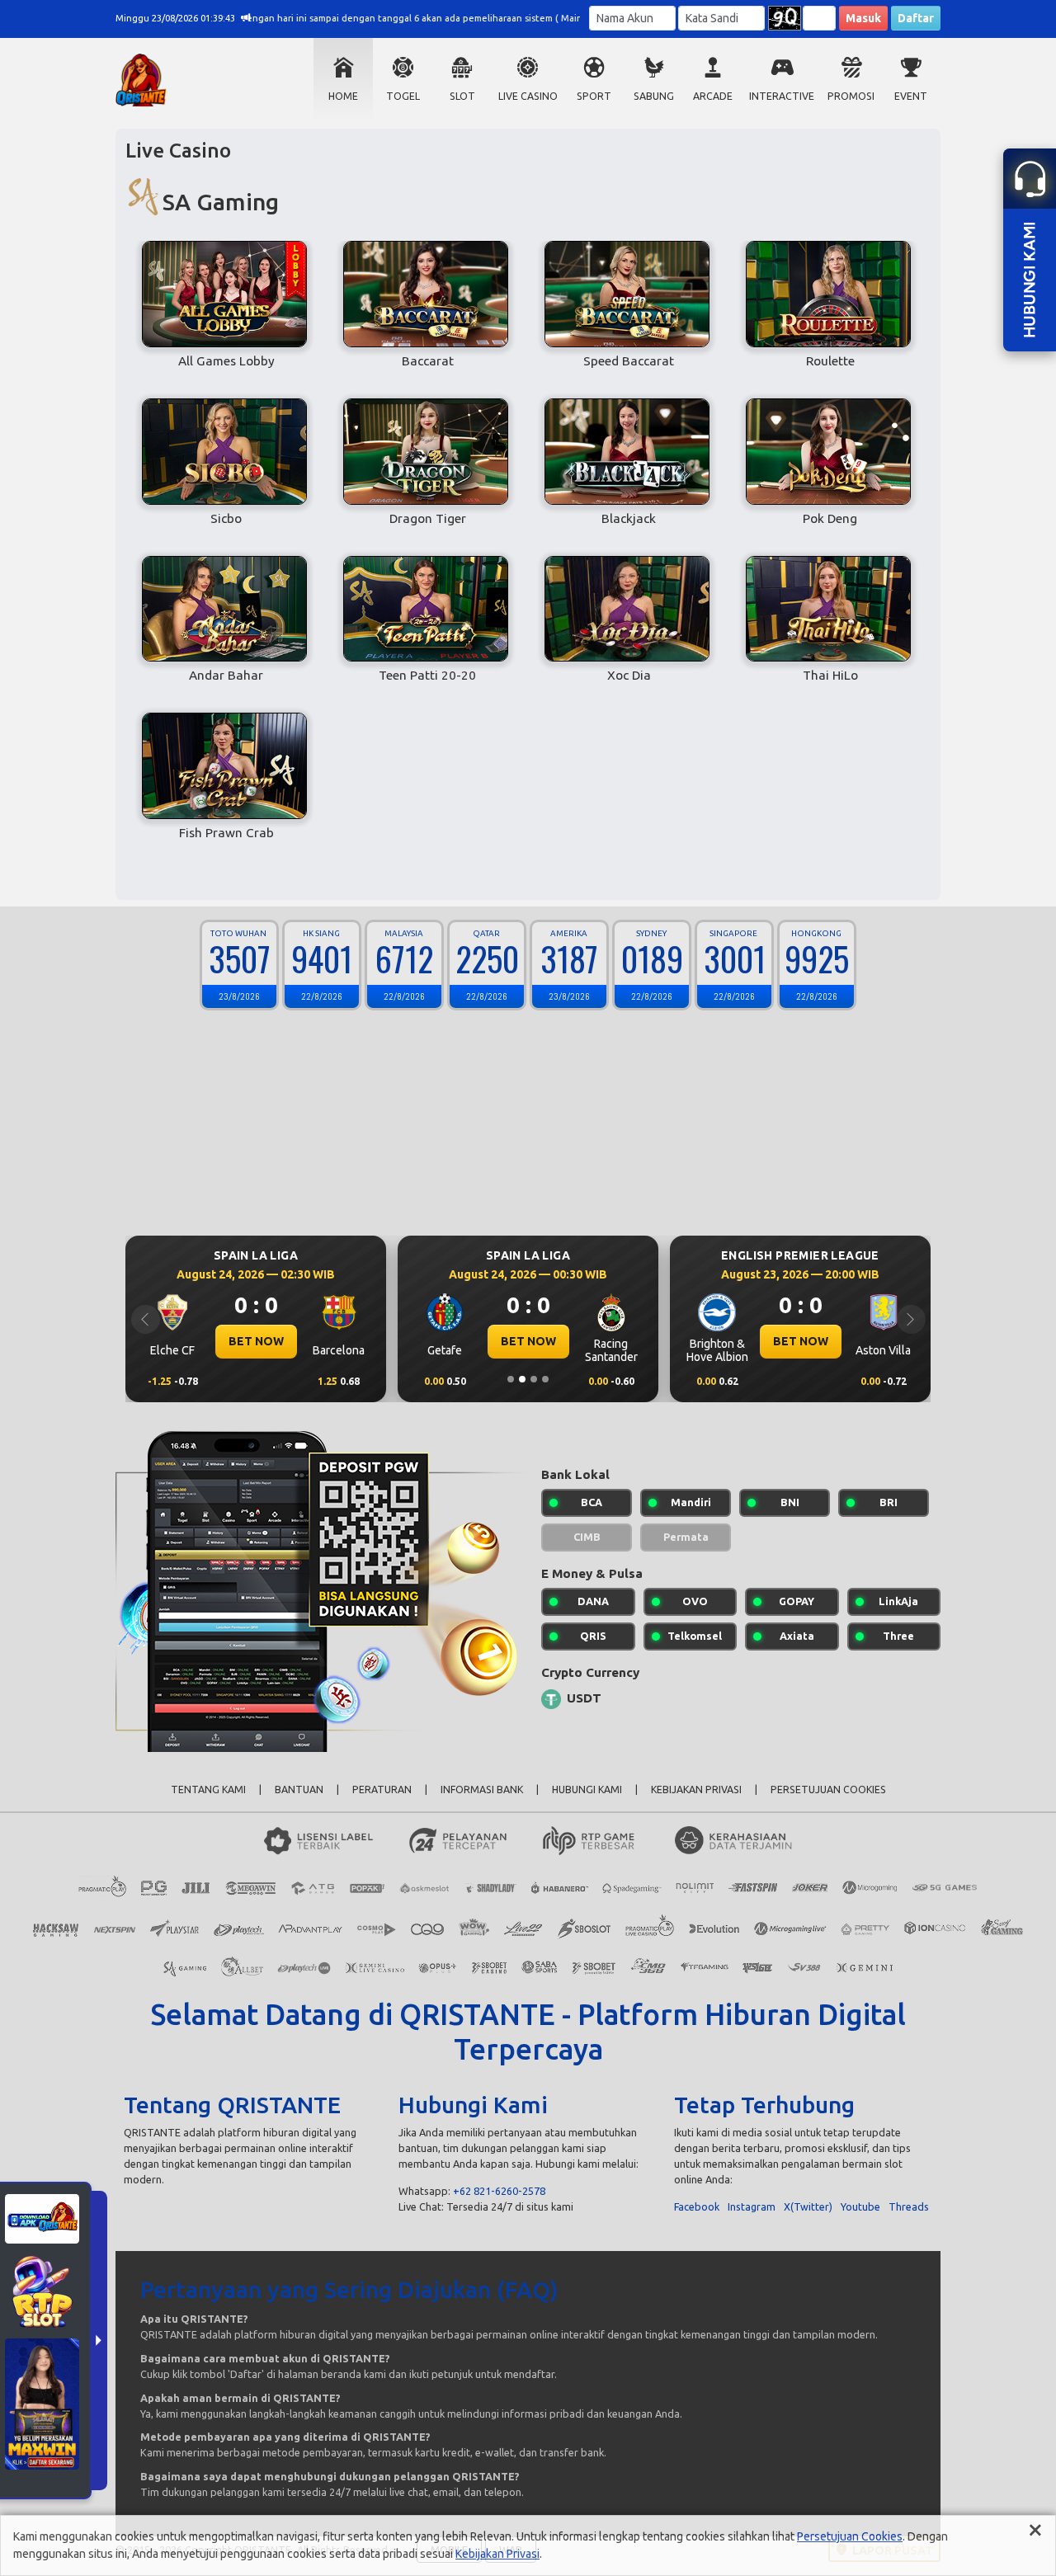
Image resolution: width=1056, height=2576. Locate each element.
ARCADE (713, 96)
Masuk (863, 18)
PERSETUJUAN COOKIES (828, 1790)
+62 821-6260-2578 (499, 2191)
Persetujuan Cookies (850, 2536)
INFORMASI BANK (482, 1790)
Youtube (860, 2206)
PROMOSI (851, 96)
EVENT (911, 96)
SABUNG (654, 96)
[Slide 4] (545, 1379)
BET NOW (256, 1341)
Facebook (697, 2206)
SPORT (594, 96)
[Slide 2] (522, 1379)
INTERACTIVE (782, 96)
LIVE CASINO (528, 96)
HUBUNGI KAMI (587, 1790)
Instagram (752, 2206)
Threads (909, 2206)
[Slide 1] (511, 1379)
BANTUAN (299, 1790)
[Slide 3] (534, 1379)
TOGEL (403, 96)
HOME (343, 96)
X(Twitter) (808, 2206)
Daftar (916, 18)
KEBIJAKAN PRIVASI (696, 1790)
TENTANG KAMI (208, 1790)
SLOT (462, 96)
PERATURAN (382, 1790)
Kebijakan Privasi (497, 2554)
